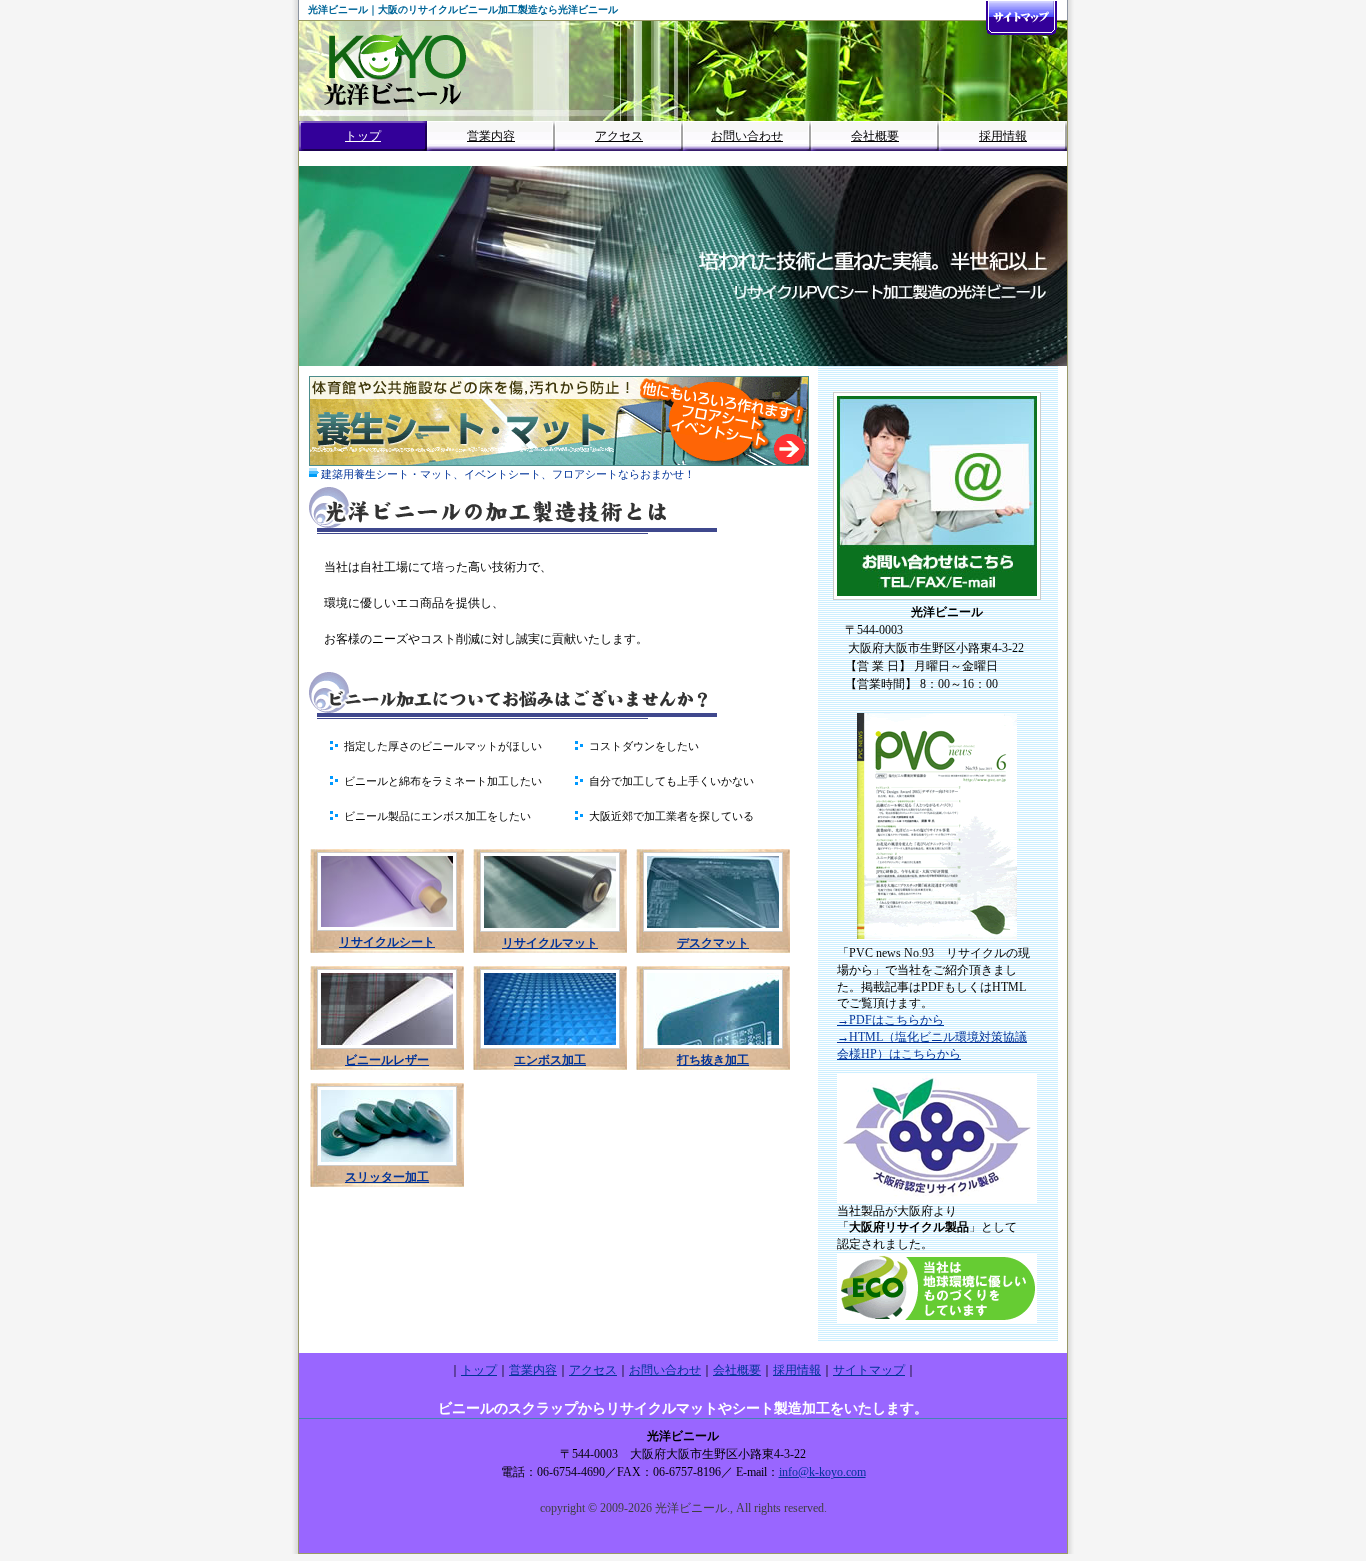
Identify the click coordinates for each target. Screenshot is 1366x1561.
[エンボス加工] (550, 1048)
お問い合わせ (747, 136)
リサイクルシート (387, 942)
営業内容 (491, 136)
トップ (363, 136)
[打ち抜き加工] (713, 1048)
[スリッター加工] (387, 1165)
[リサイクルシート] (387, 930)
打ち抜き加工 (713, 1060)
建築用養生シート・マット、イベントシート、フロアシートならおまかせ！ (508, 474)
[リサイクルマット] (550, 931)
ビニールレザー (387, 1060)
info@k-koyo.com (822, 1472)
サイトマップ (869, 1370)
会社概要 (875, 136)
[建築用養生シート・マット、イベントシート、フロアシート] (559, 462)
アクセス (619, 136)
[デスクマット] (713, 931)
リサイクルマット (550, 943)
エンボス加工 (550, 1060)
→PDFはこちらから (890, 1020)
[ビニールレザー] (387, 1048)
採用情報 (1003, 136)
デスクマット (713, 943)
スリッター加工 (387, 1177)
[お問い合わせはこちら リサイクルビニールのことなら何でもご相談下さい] (937, 599)
